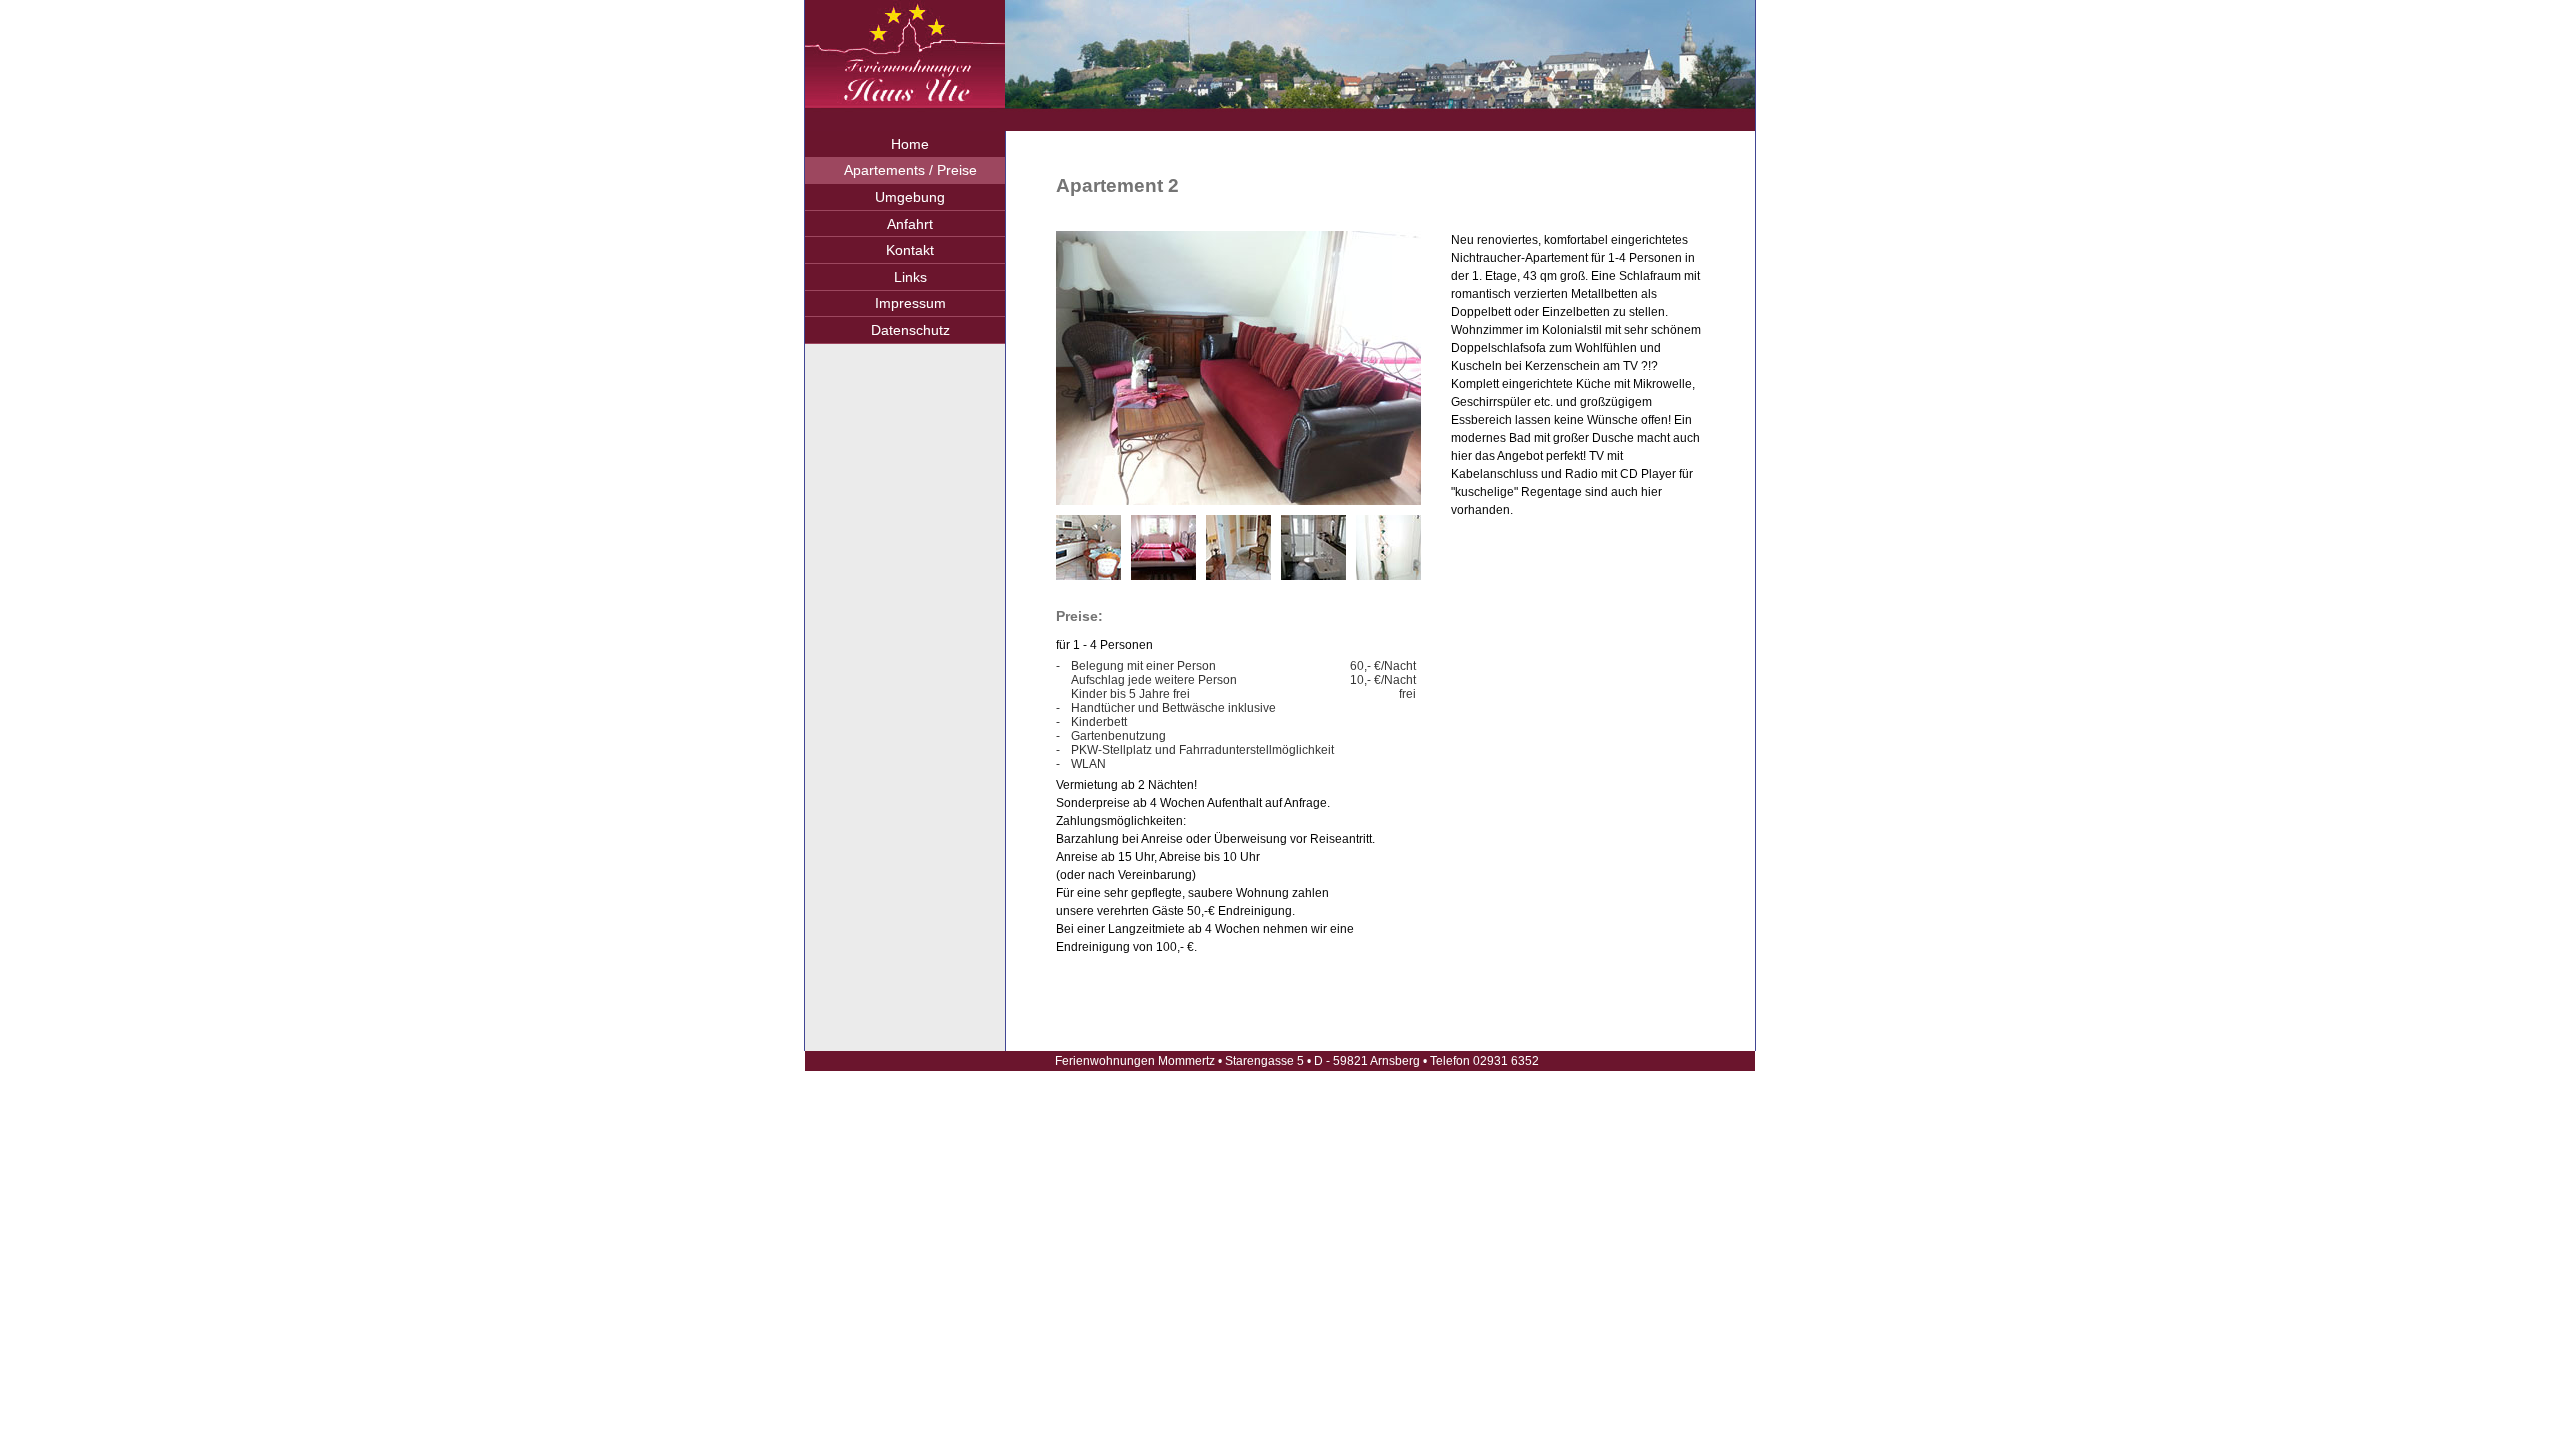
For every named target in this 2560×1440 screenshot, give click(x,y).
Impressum (910, 303)
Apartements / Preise (910, 170)
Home (910, 144)
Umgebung (910, 197)
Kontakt (910, 250)
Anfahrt (910, 224)
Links (910, 277)
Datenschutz (910, 330)
